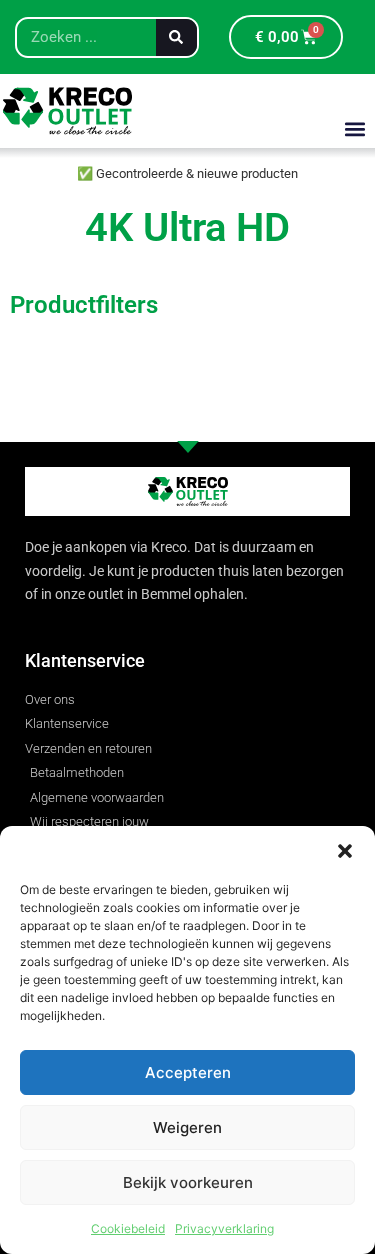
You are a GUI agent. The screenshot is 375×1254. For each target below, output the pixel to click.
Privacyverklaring (224, 1228)
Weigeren (187, 1127)
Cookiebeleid (128, 1228)
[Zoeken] (176, 37)
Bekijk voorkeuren (188, 1182)
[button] (345, 851)
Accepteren (188, 1072)
